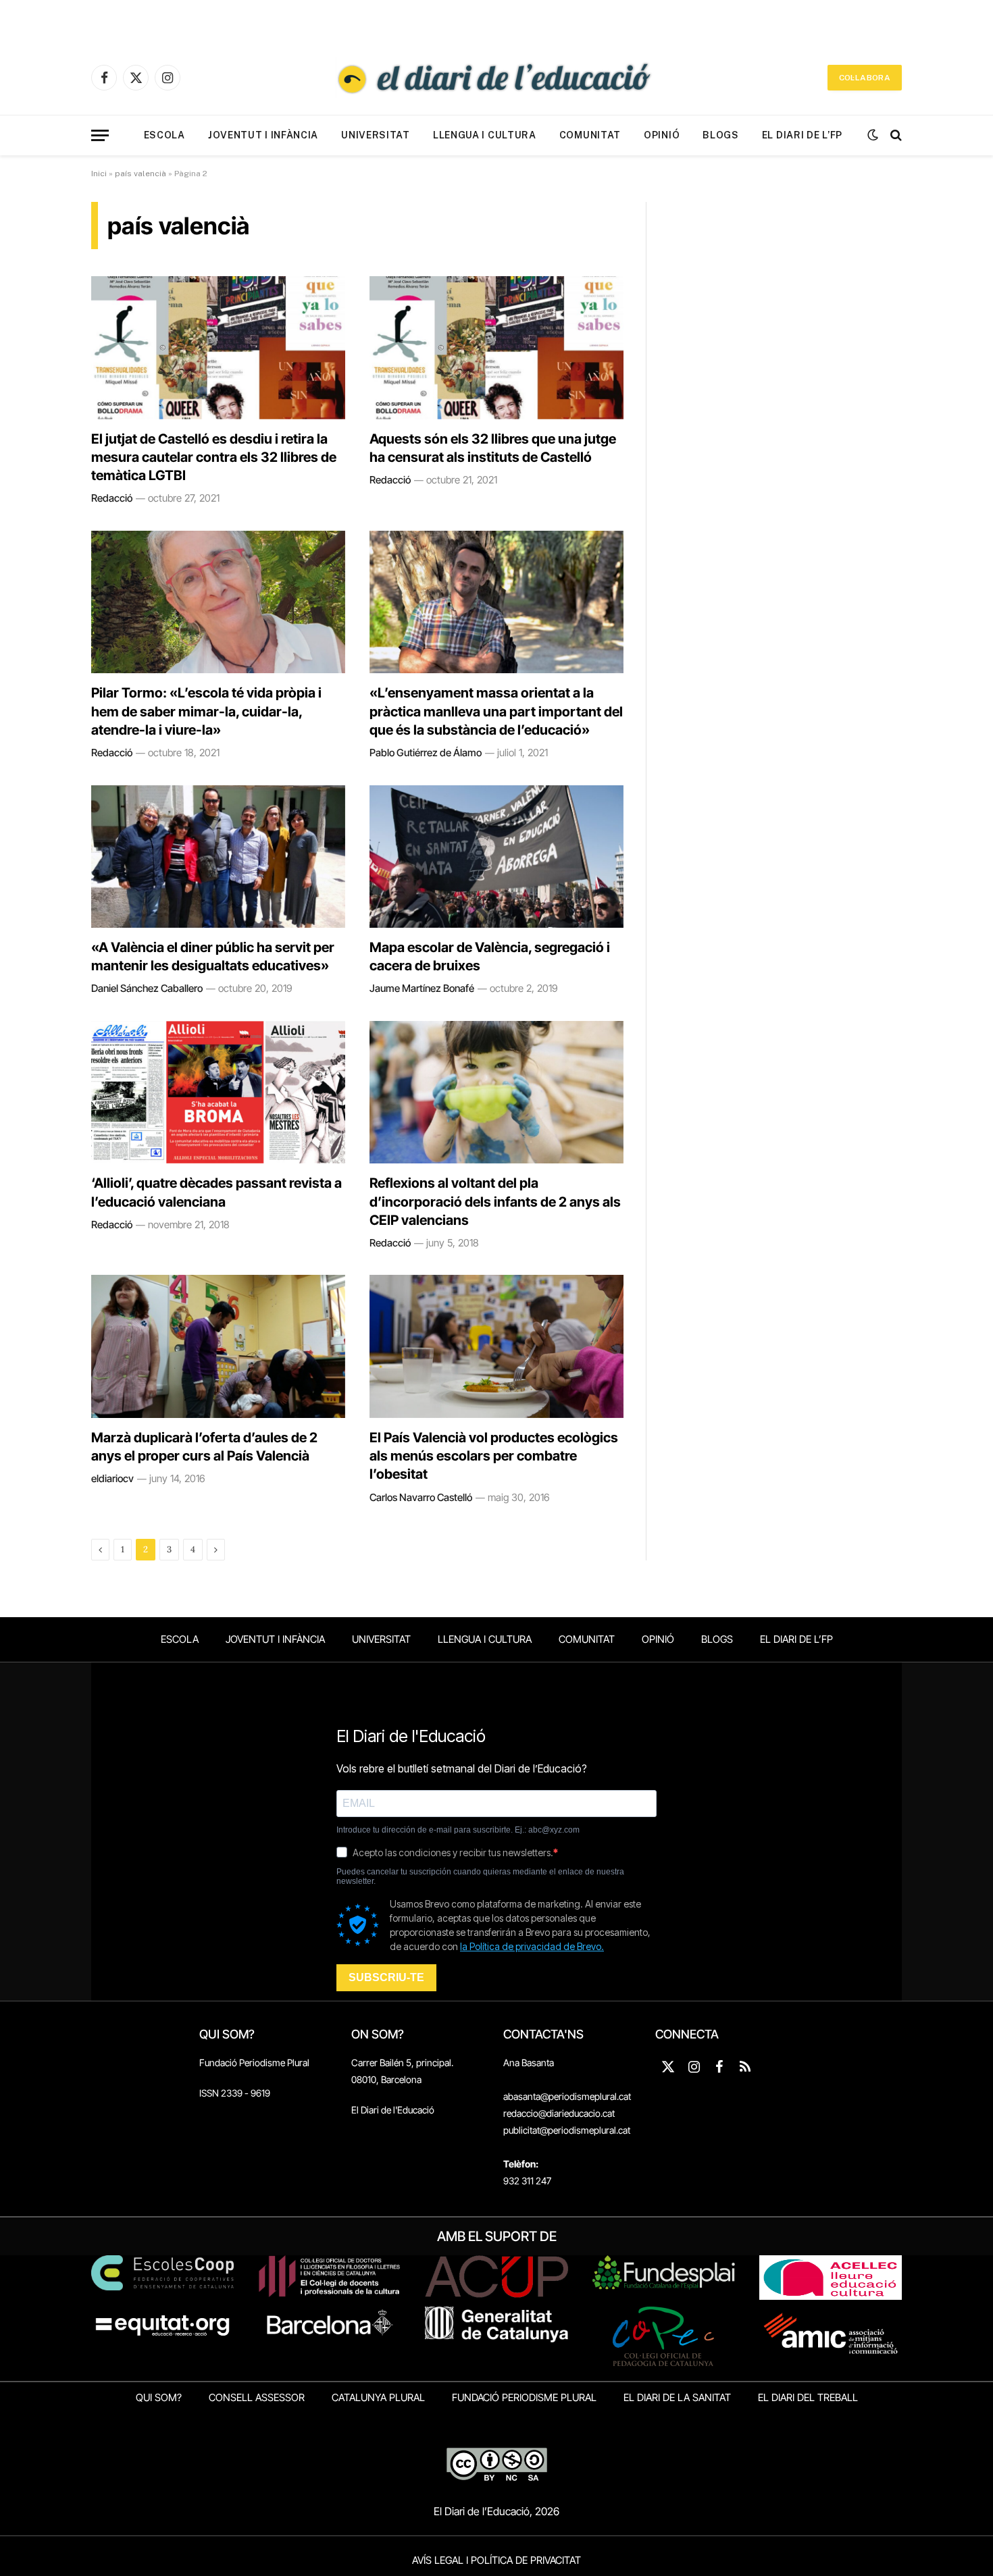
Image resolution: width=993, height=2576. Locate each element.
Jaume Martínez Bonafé (422, 988)
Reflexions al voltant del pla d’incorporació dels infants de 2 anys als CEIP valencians (495, 1201)
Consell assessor (257, 2397)
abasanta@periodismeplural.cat (567, 2096)
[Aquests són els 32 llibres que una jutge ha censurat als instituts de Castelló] (496, 348)
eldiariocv (112, 1478)
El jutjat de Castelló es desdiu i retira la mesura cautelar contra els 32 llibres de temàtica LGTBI (214, 457)
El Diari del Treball (808, 2397)
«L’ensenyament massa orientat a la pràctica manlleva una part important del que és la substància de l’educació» (496, 711)
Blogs (721, 135)
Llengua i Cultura (485, 135)
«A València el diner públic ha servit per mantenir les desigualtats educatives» (213, 956)
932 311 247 (527, 2181)
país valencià (141, 174)
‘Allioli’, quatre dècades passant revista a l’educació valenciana (217, 1192)
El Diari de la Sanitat (677, 2397)
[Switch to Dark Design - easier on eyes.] (873, 135)
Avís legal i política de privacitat (496, 2560)
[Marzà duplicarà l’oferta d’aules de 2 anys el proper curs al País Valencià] (218, 1346)
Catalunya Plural (378, 2397)
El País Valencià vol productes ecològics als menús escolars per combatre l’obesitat (494, 1456)
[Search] (895, 135)
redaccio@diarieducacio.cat (559, 2113)
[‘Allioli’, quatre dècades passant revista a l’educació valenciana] (218, 1093)
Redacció (112, 498)
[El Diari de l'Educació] (496, 78)
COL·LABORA (865, 78)
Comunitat (590, 135)
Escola (164, 135)
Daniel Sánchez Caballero (147, 988)
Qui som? (159, 2397)
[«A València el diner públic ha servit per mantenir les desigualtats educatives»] (218, 857)
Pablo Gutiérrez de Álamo (426, 753)
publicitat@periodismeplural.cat (567, 2130)
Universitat (376, 135)
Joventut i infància (263, 135)
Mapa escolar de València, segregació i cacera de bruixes (490, 956)
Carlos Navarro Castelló (421, 1497)
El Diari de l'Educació (393, 2110)
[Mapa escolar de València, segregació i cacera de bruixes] (496, 857)
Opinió (662, 135)
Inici (99, 174)
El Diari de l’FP (802, 135)
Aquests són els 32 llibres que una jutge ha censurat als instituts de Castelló (493, 448)
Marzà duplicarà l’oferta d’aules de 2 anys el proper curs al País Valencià (204, 1447)
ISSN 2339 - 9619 (235, 2093)
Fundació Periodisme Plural (254, 2062)
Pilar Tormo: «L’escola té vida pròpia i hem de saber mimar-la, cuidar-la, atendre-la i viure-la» (206, 711)
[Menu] (100, 135)
